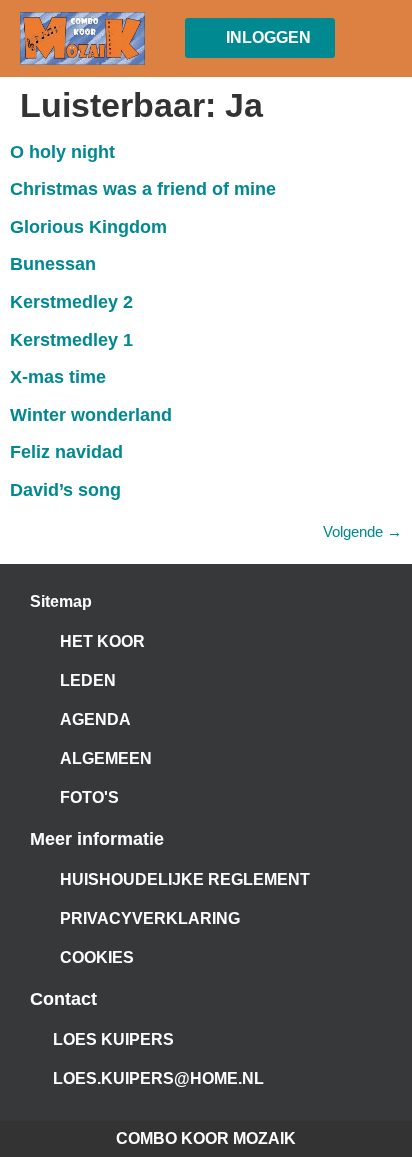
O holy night (62, 152)
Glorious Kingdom (88, 227)
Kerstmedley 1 (71, 340)
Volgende (362, 531)
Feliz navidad (66, 452)
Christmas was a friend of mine (143, 189)
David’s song (65, 490)
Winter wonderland (91, 415)
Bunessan (53, 264)
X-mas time (58, 377)
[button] (378, 38)
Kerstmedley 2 (71, 302)
